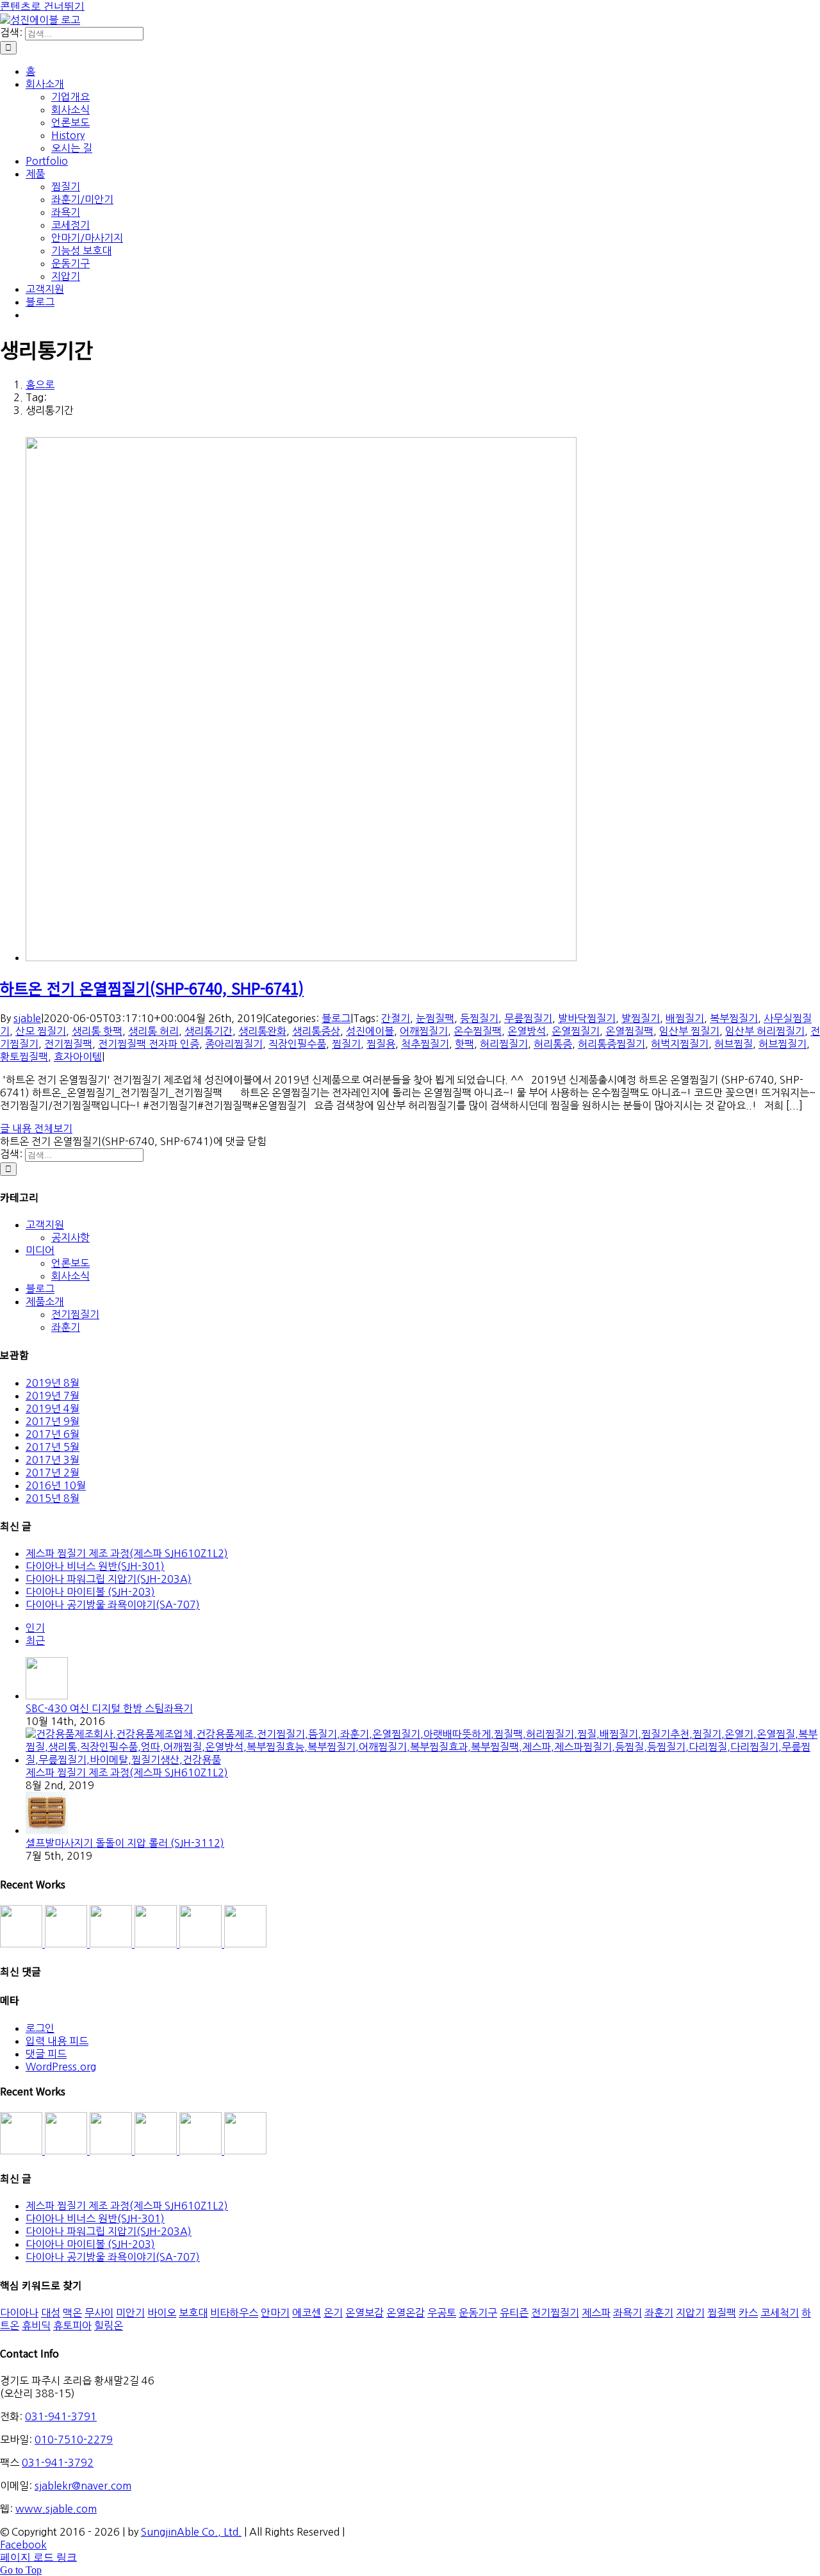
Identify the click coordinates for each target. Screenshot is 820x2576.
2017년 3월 (53, 1460)
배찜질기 (685, 1018)
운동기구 (478, 2313)
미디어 (40, 1250)
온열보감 (365, 2313)
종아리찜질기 (234, 1044)
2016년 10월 (56, 1485)
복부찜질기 (734, 1018)
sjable (27, 1018)
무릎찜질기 (528, 1018)
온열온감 (406, 2313)
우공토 (442, 2313)
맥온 (72, 2313)
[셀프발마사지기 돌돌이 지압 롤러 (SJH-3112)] (47, 1830)
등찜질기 (479, 1018)
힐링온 (109, 2325)
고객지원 (45, 1225)
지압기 (690, 2313)
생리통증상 (316, 1031)
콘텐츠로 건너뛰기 (42, 6)
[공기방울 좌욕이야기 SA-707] (245, 1944)
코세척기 (780, 2313)
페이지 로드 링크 (38, 2557)
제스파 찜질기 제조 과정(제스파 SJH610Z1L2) (127, 1553)
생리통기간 (209, 1031)
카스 (748, 2313)
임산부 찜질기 (689, 1031)
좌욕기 (627, 2313)
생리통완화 (262, 1031)
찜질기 (346, 1044)
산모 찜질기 (41, 1031)
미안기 (130, 2313)
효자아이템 (78, 1057)
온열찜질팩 (629, 1031)
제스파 (596, 2313)
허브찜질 (734, 1044)
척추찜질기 (425, 1044)
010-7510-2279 (74, 2440)
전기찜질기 (75, 1314)
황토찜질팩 (24, 1057)
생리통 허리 (153, 1031)
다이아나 (19, 2313)
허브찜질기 (783, 1044)
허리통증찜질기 (611, 1044)
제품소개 (45, 1301)
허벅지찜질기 (680, 1044)
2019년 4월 (53, 1408)
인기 (35, 1628)
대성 (51, 2313)
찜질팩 (722, 2313)
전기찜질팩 (68, 1044)
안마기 (275, 2313)
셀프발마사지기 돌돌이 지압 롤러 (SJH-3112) (125, 1843)
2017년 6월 (53, 1434)
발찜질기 (641, 1018)
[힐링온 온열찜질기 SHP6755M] (202, 1944)
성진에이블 (370, 1031)
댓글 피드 (46, 2054)
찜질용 (381, 1044)
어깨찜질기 (424, 1031)
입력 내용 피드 (57, 2041)
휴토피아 (72, 2325)
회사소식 (70, 1276)
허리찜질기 (504, 1044)
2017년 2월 (53, 1473)
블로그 (336, 1018)
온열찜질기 (576, 1031)
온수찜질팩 (478, 1031)
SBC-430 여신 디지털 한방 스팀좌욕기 (109, 1708)
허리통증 (553, 1044)
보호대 (193, 2313)
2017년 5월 (53, 1447)
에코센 (307, 2313)
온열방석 (527, 1031)
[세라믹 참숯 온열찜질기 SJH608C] (22, 1944)
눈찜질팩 (435, 1018)
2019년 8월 (53, 1383)
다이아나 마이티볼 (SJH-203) (90, 1592)
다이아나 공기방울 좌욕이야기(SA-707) (113, 1605)
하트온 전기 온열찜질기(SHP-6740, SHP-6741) (152, 988)
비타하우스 (234, 2313)
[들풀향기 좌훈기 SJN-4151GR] (67, 1944)
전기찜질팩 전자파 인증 (149, 1044)
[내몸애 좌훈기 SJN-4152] (112, 1944)
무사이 (99, 2313)
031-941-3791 (61, 2416)
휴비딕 (36, 2325)
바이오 (162, 2313)
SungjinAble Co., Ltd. (191, 2532)
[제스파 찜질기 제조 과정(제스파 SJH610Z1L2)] (423, 1760)
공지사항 (70, 1237)
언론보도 (70, 1263)
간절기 (396, 1018)
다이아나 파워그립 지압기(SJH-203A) (109, 1579)
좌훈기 (66, 1327)
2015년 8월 (53, 1498)
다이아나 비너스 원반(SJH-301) (95, 1566)
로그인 (40, 2028)
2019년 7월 (53, 1396)
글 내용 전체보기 (36, 1128)
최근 (35, 1640)
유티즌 (514, 2313)
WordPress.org (61, 2067)
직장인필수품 (297, 1044)
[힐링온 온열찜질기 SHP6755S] (157, 1944)
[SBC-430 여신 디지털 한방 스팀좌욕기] (47, 1696)
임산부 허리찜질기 (765, 1031)
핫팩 (464, 1044)
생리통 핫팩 (97, 1031)
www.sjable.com (56, 2509)
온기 (333, 2313)
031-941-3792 (58, 2463)
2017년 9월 (53, 1421)
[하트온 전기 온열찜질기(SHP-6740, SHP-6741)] (301, 957)
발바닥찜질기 (587, 1018)
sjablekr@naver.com (83, 2486)
